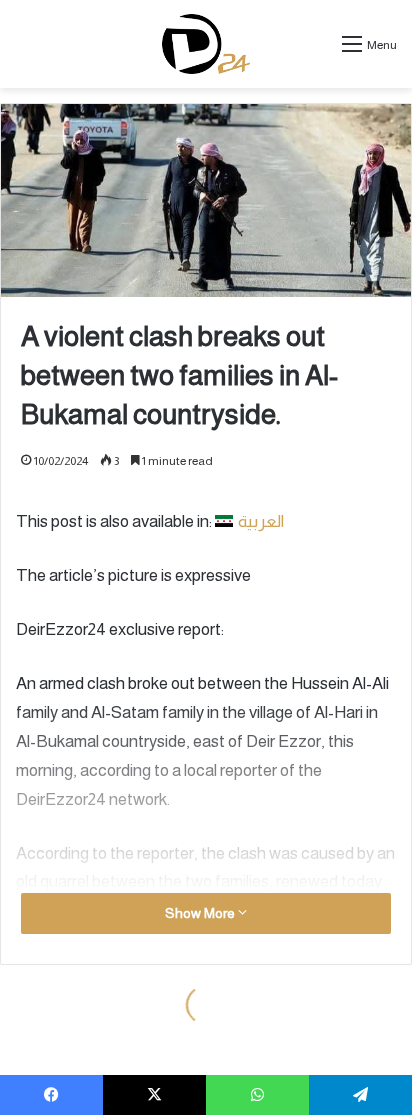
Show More (201, 913)
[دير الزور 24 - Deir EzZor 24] (206, 44)
